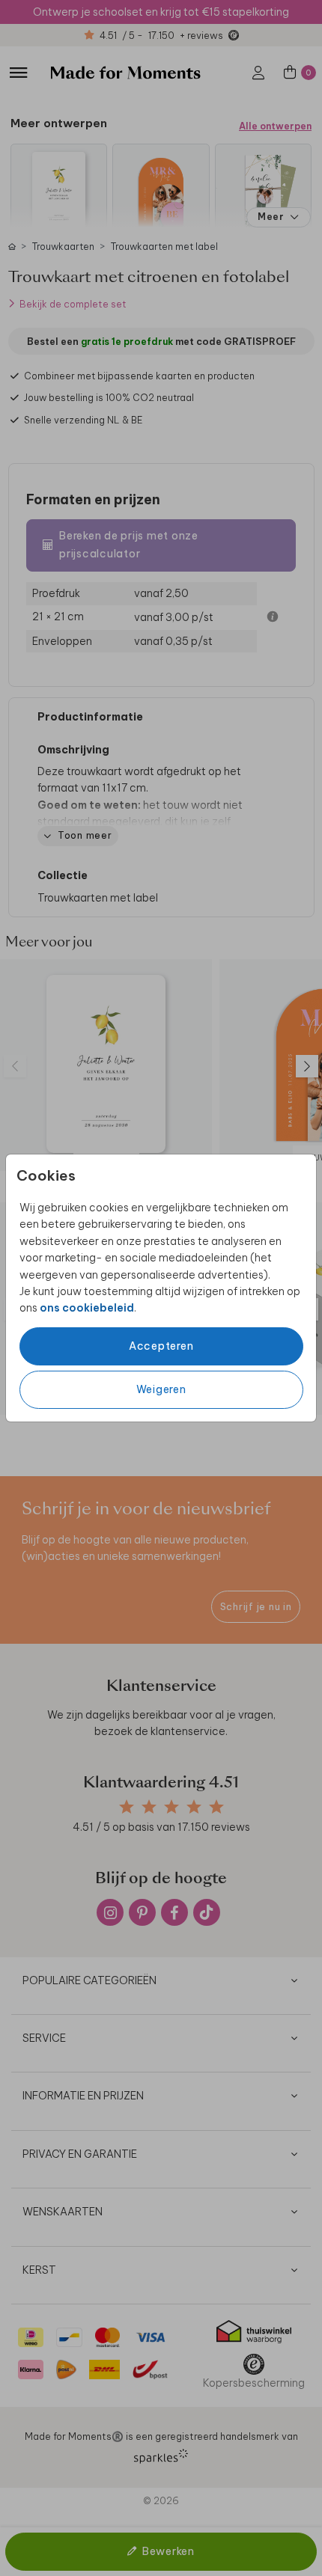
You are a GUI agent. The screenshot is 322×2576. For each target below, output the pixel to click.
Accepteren (161, 1346)
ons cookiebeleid (87, 1308)
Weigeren (161, 1389)
